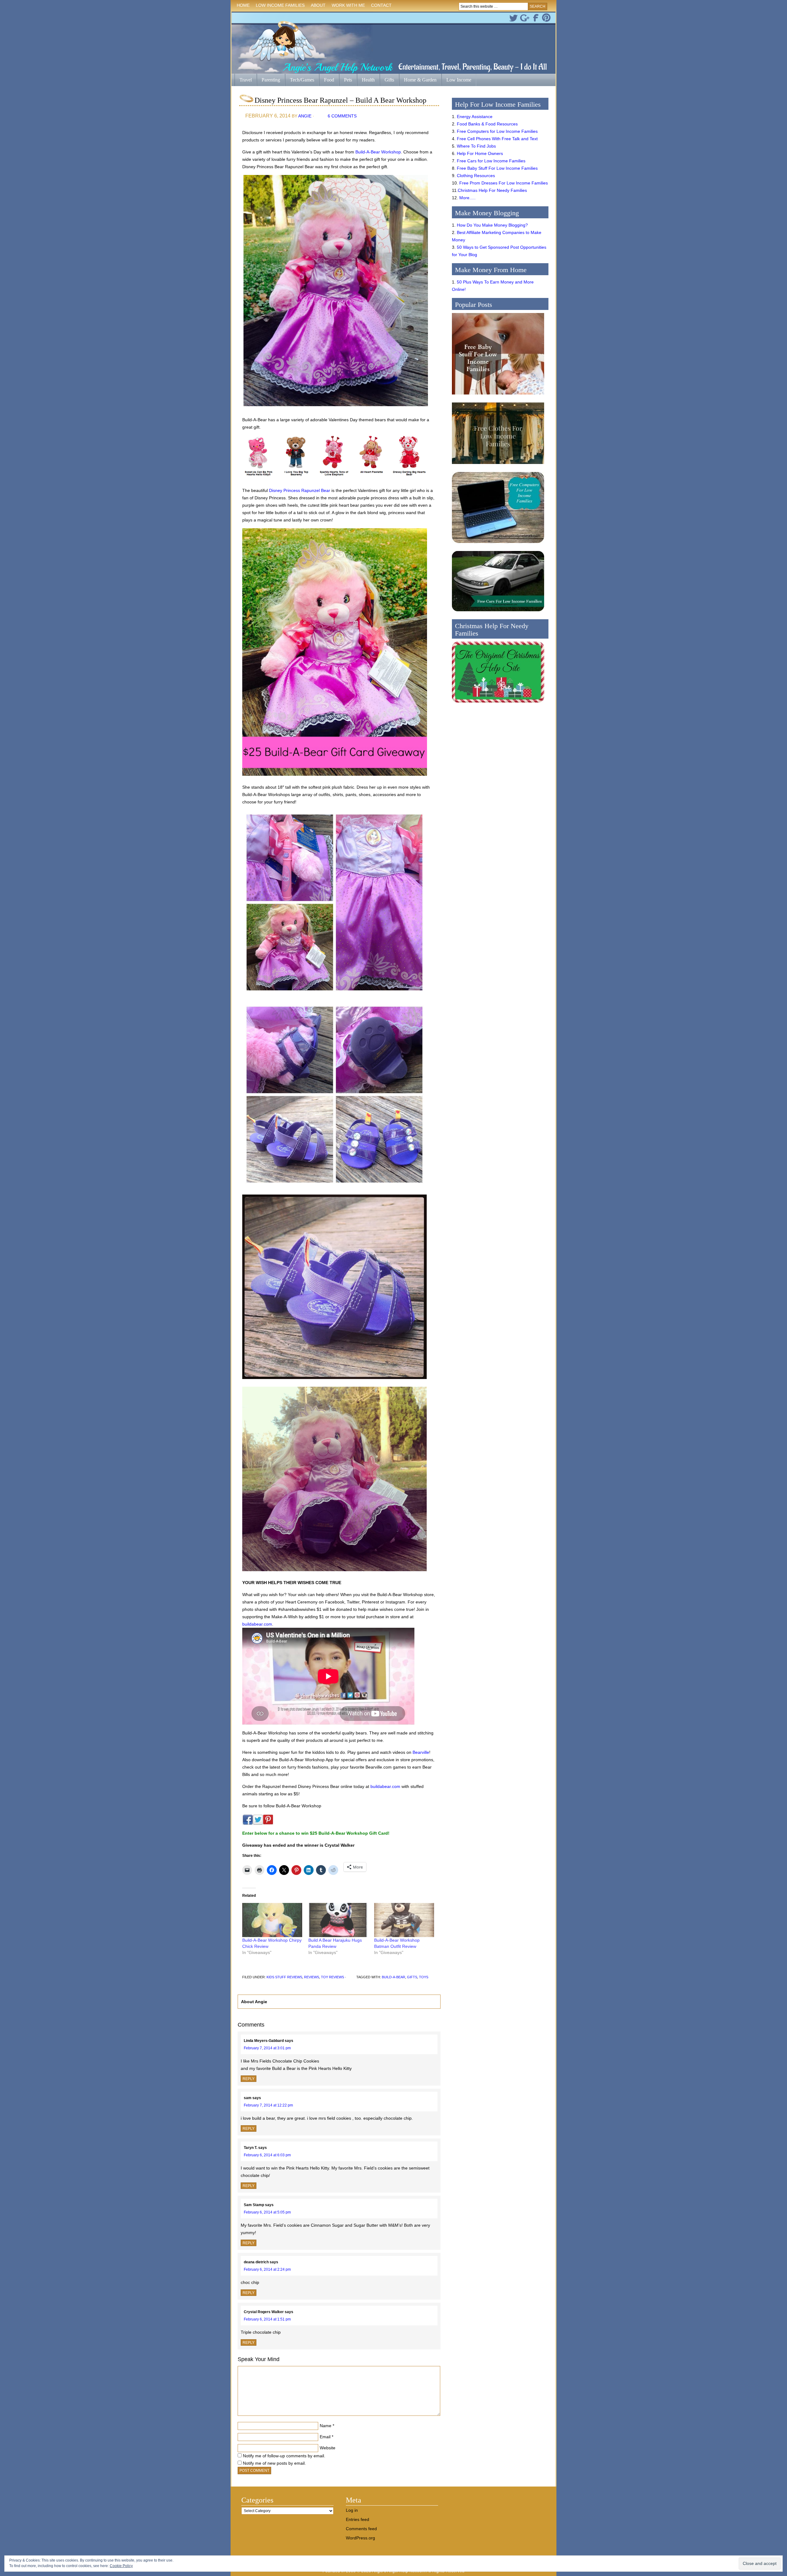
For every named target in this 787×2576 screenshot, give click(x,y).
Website (328, 2448)
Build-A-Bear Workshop (378, 152)
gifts (412, 1977)
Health (366, 80)
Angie (305, 116)
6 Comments (342, 116)
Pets (348, 80)
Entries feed (358, 2519)
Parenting (271, 80)
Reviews (312, 1977)
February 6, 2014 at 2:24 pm (267, 2269)
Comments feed (361, 2529)
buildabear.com (257, 1624)
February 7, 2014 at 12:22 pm (268, 2105)
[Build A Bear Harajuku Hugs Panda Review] (338, 1920)
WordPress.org (360, 2538)
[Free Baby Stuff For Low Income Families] (498, 396)
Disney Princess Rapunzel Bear (300, 490)
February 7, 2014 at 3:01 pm (267, 2048)
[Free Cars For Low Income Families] (498, 613)
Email (325, 2437)
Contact (381, 5)
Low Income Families (279, 6)
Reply (249, 2079)
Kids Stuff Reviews (284, 1977)
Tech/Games (300, 80)
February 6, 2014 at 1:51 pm (267, 2319)
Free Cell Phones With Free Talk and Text (497, 139)
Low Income (456, 80)
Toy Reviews (332, 1977)
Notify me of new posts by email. (274, 2463)
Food (329, 80)
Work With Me (348, 5)
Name (326, 2426)
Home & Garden (418, 80)
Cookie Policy (121, 2566)
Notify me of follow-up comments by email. (284, 2456)
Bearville (421, 1752)
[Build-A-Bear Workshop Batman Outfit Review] (404, 1920)
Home (243, 5)
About (317, 6)
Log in (352, 2510)
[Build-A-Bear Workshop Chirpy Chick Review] (272, 1920)
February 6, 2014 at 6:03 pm (267, 2155)
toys (424, 1977)
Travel (243, 80)
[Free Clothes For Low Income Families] (498, 466)
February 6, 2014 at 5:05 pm (267, 2212)
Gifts (387, 80)
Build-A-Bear (393, 1977)
